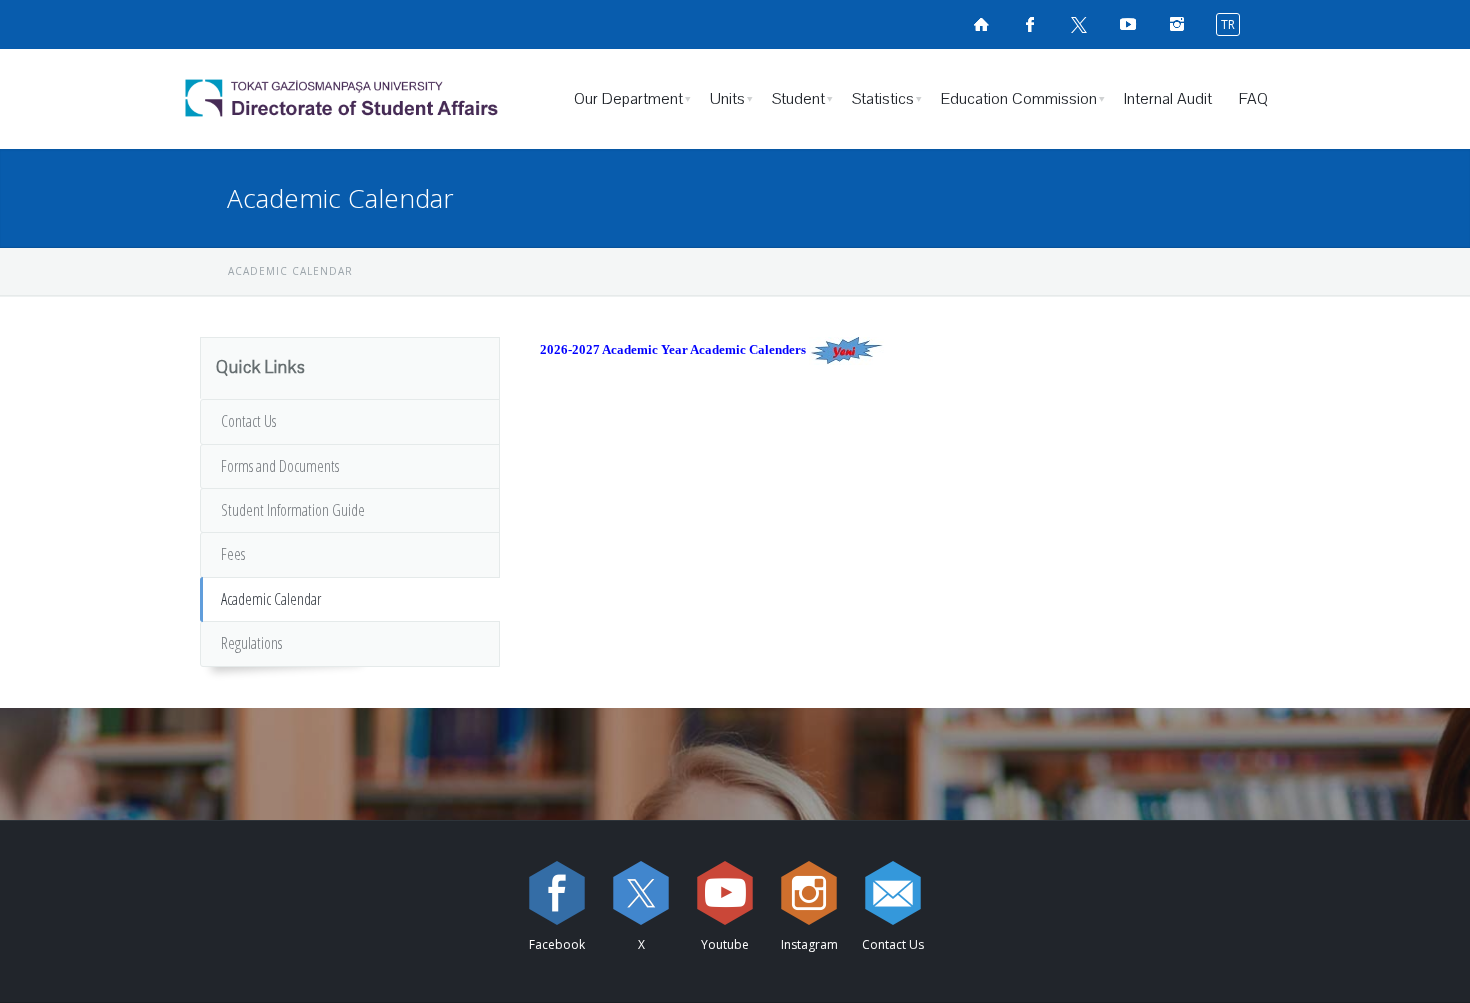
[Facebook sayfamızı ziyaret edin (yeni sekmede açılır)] (1030, 24)
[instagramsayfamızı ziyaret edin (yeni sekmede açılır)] (1177, 24)
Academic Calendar (271, 599)
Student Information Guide (293, 510)
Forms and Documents (280, 466)
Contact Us (248, 421)
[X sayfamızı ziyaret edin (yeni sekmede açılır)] (1079, 24)
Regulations (251, 643)
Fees (233, 554)
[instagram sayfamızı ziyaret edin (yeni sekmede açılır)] (809, 893)
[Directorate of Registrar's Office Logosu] (360, 99)
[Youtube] (725, 893)
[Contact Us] (893, 893)
